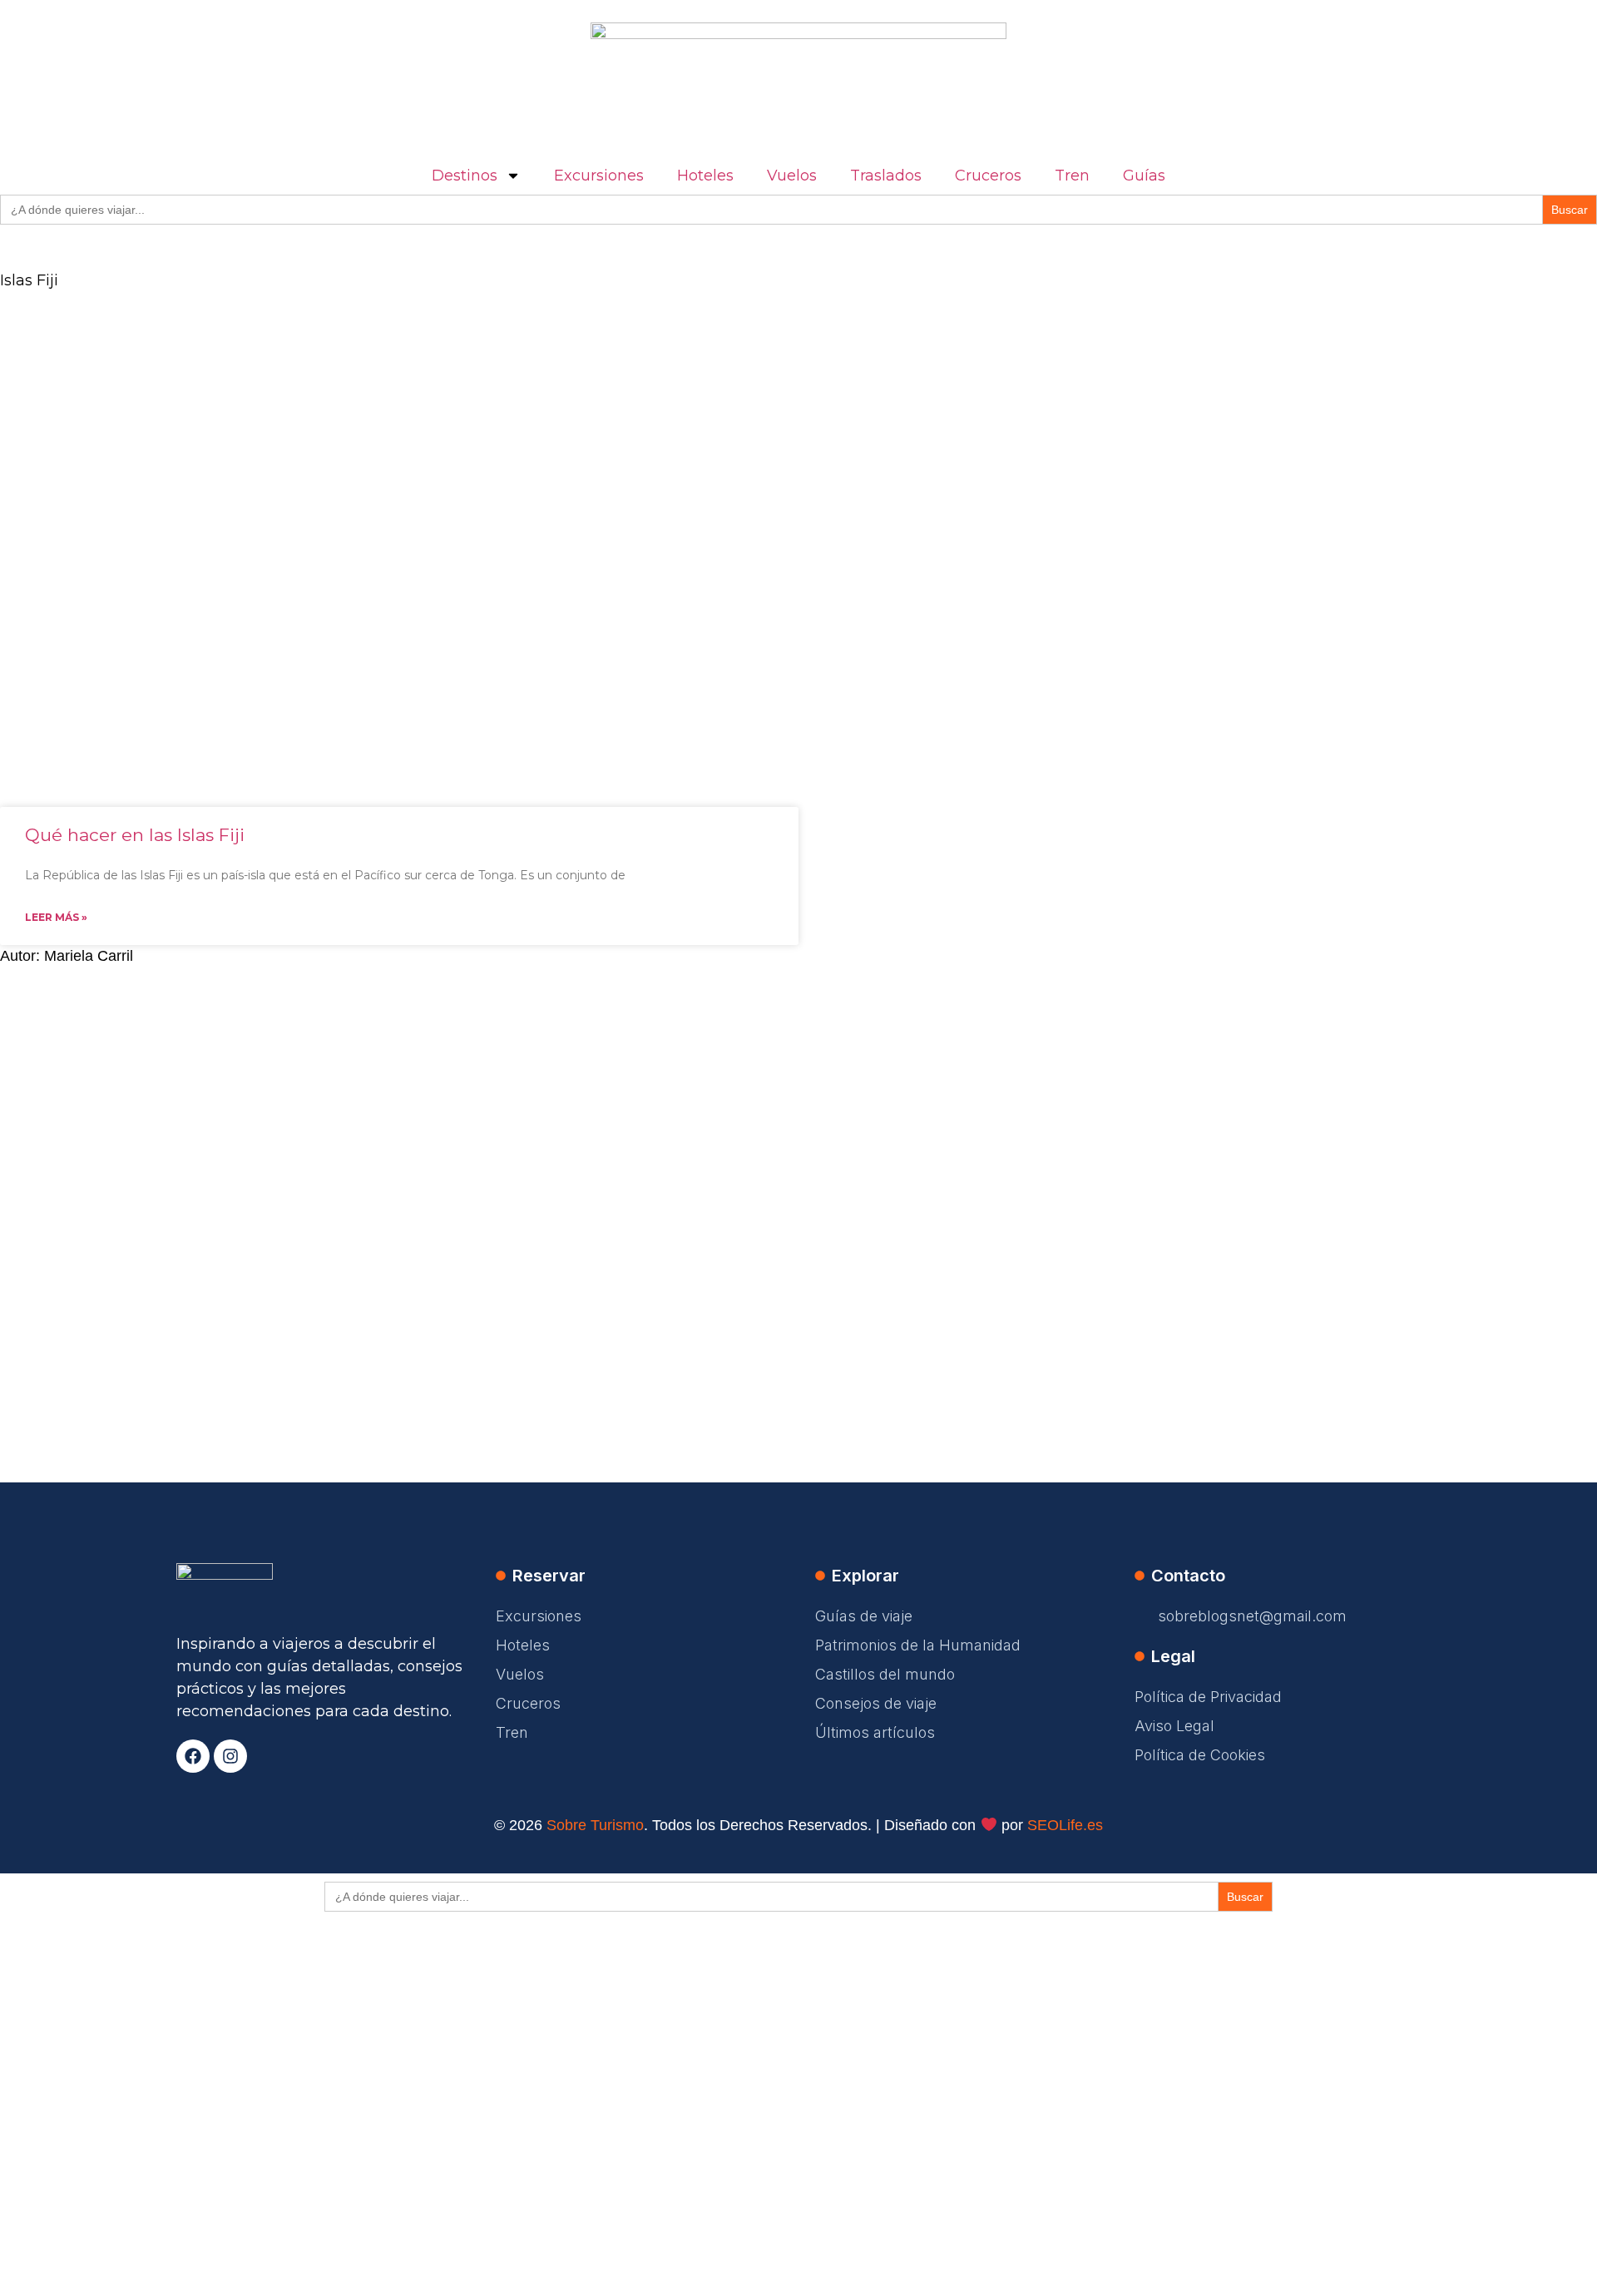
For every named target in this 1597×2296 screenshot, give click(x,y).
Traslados (886, 176)
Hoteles (705, 176)
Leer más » (56, 917)
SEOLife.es (1065, 1825)
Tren (1072, 176)
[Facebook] (193, 1756)
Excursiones (599, 176)
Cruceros (988, 176)
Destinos (465, 176)
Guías (1144, 176)
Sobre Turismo (595, 1825)
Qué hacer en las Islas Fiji (135, 835)
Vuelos (792, 176)
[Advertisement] (499, 431)
